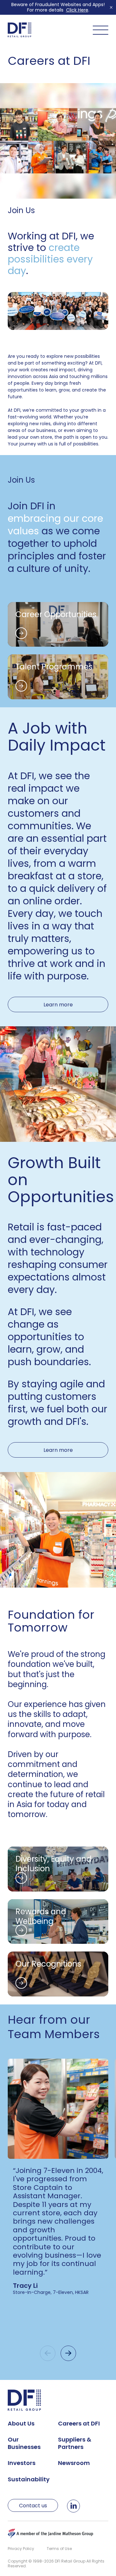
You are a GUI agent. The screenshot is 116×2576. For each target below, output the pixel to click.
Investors (22, 2463)
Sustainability (29, 2479)
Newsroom (74, 2463)
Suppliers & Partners (75, 2443)
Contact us (33, 2506)
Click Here (77, 10)
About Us (21, 2423)
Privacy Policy (21, 2549)
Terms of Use (59, 2549)
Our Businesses (24, 2443)
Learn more (58, 1005)
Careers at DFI (79, 2423)
